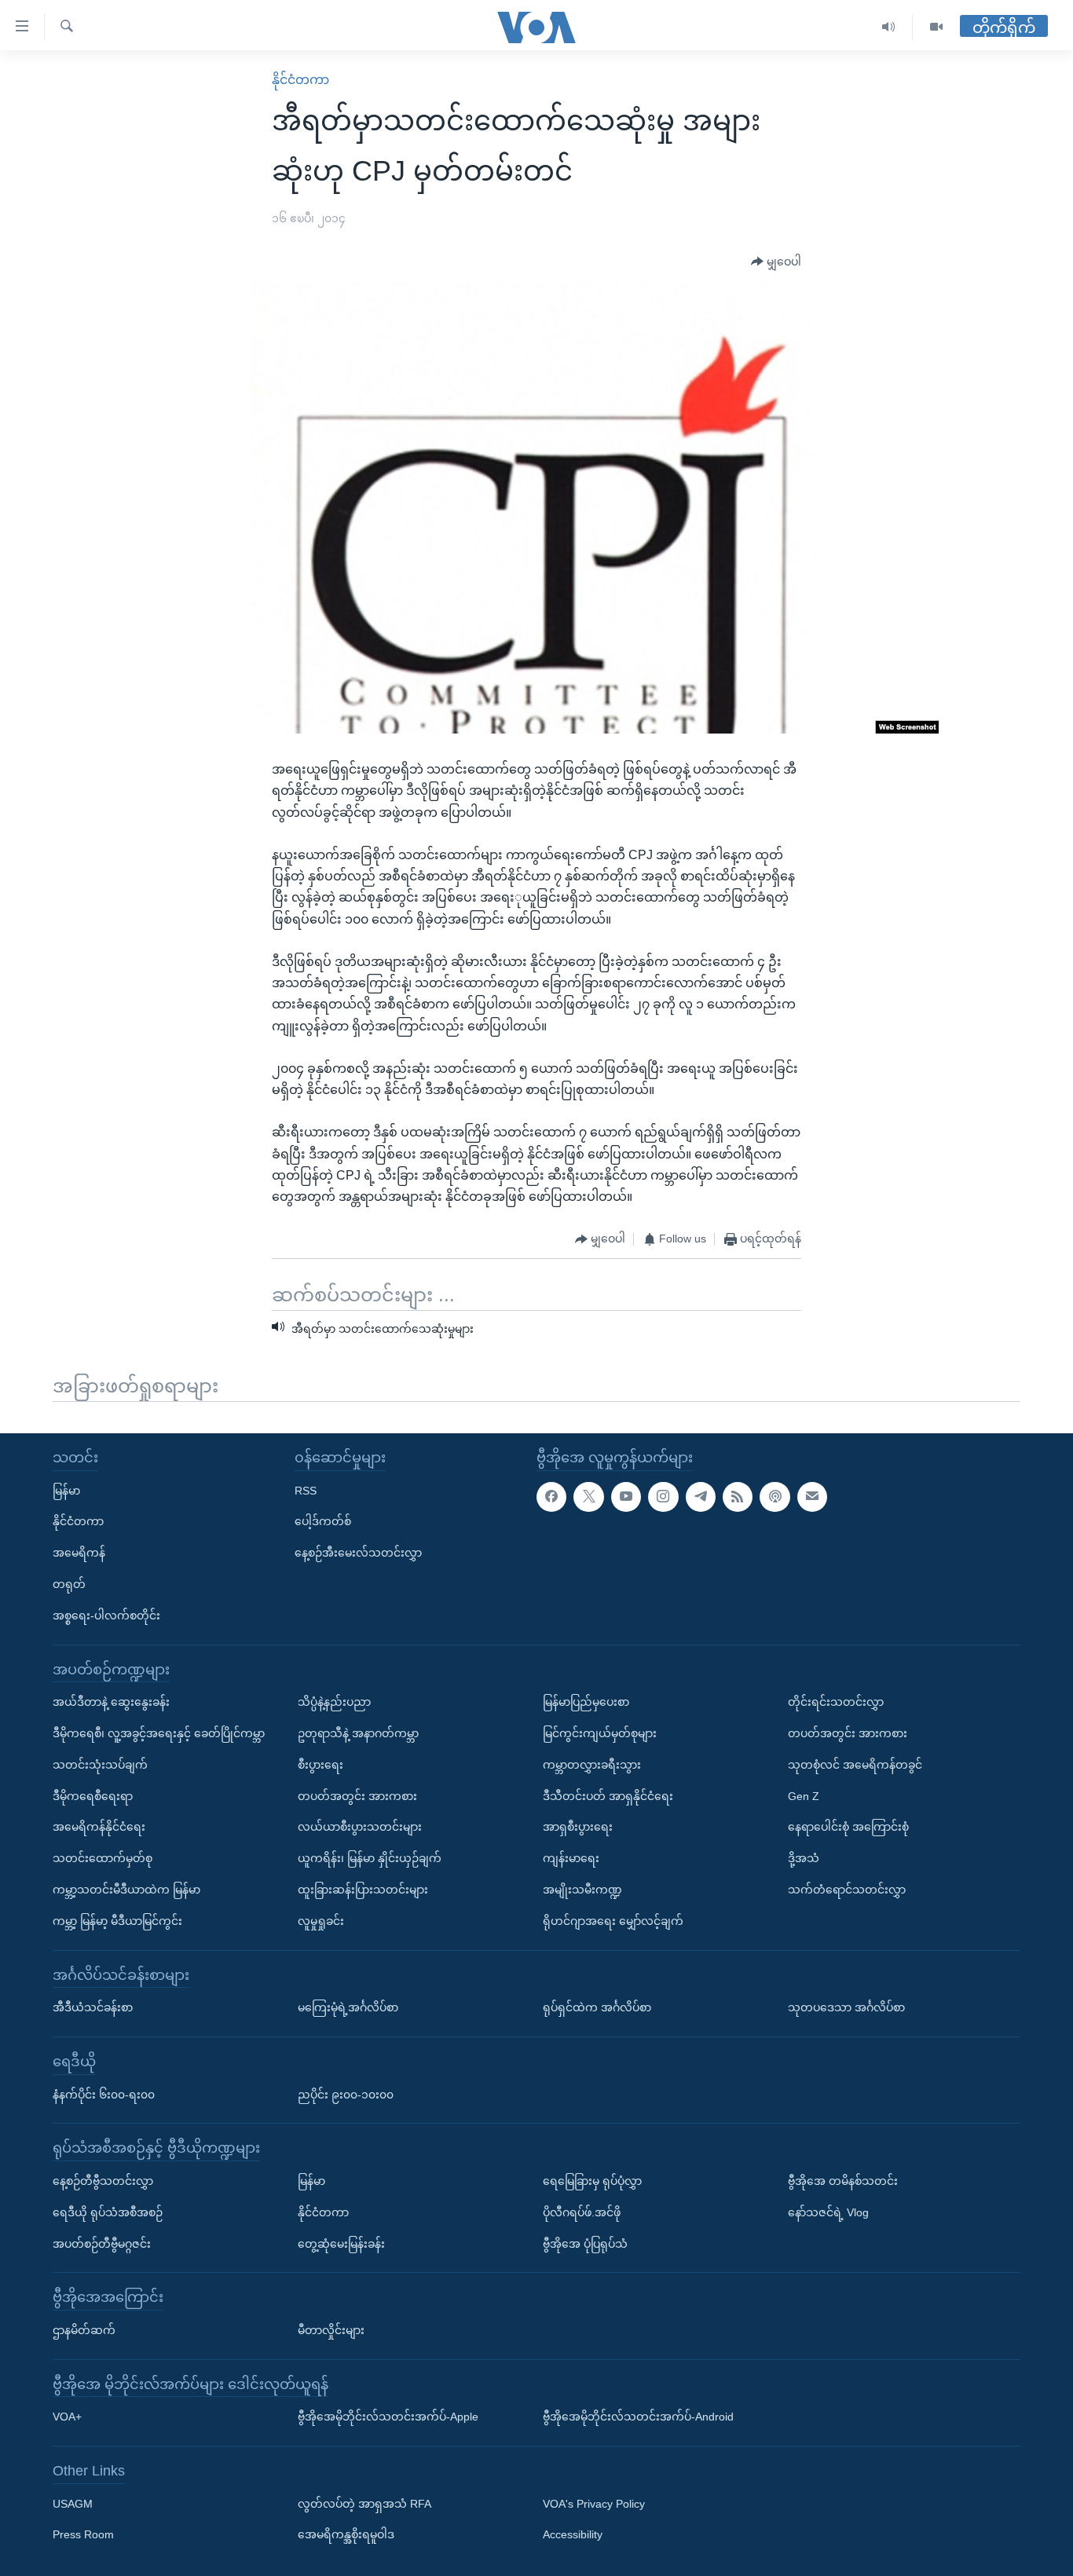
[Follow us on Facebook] (551, 1496)
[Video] (936, 27)
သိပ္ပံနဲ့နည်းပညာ (334, 1702)
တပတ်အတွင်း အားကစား (357, 1795)
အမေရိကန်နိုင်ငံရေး (99, 1827)
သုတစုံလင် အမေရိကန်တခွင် (855, 1765)
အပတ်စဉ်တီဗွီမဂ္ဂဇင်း (102, 2243)
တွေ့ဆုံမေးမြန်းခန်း (341, 2243)
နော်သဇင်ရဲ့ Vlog (828, 2212)
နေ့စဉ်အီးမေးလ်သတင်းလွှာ (358, 1553)
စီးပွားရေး (320, 1765)
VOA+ (67, 2417)
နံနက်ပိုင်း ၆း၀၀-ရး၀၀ (104, 2094)
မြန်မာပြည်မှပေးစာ (586, 1702)
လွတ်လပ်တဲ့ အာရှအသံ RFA (364, 2503)
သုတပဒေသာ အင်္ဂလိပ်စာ (846, 2007)
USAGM (73, 2503)
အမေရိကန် (79, 1553)
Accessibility (573, 2534)
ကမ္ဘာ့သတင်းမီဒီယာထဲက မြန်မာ (126, 1890)
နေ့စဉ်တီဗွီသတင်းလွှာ (103, 2181)
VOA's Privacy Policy (594, 2503)
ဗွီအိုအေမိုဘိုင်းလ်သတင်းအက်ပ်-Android (638, 2417)
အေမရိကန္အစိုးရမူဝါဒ (346, 2534)
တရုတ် (69, 1584)
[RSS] (738, 1496)
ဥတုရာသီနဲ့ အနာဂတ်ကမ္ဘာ (358, 1733)
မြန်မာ (66, 1490)
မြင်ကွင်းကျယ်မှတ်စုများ (600, 1733)
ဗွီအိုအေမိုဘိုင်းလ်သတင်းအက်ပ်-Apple (388, 2417)
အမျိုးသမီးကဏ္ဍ (582, 1890)
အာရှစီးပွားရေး (578, 1827)
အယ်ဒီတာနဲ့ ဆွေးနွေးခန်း (111, 1702)
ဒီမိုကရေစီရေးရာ (93, 1795)
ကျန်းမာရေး (571, 1858)
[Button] (776, 262)
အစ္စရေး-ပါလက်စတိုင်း (106, 1615)
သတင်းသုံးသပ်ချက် (100, 1765)
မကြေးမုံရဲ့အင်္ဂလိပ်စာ (348, 2007)
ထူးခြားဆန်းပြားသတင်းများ (363, 1890)
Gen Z (804, 1795)
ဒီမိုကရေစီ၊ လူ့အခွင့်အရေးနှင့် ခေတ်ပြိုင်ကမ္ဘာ (159, 1733)
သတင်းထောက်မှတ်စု (103, 1858)
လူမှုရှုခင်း (321, 1921)
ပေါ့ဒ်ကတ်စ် (323, 1521)
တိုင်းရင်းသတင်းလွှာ (836, 1702)
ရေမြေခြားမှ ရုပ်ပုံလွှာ (592, 2181)
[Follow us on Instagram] (663, 1496)
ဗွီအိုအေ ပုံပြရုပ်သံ (585, 2243)
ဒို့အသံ (804, 1858)
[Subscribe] (812, 1496)
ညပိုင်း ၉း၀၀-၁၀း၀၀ (346, 2094)
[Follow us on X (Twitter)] (588, 1496)
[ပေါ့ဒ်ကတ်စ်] (775, 1496)
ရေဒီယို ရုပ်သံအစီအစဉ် (108, 2212)
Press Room (83, 2534)
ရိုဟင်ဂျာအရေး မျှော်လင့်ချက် (613, 1921)
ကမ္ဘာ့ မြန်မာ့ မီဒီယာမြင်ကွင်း (117, 1921)
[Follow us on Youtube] (626, 1496)
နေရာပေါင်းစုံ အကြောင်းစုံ (848, 1827)
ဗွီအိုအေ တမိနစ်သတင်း (843, 2181)
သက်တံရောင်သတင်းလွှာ (847, 1890)
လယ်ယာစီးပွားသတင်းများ (360, 1827)
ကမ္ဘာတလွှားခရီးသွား (592, 1765)
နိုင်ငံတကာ (300, 80)
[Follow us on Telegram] (701, 1496)
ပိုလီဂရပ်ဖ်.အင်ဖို (582, 2212)
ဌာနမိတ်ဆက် (84, 2330)
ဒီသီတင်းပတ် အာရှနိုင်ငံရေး (608, 1795)
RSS (306, 1490)
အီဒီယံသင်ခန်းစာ (93, 2007)
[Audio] (889, 27)
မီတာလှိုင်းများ (331, 2330)
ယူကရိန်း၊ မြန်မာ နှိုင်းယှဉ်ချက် (370, 1858)
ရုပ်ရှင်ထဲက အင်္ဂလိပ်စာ (597, 2007)
